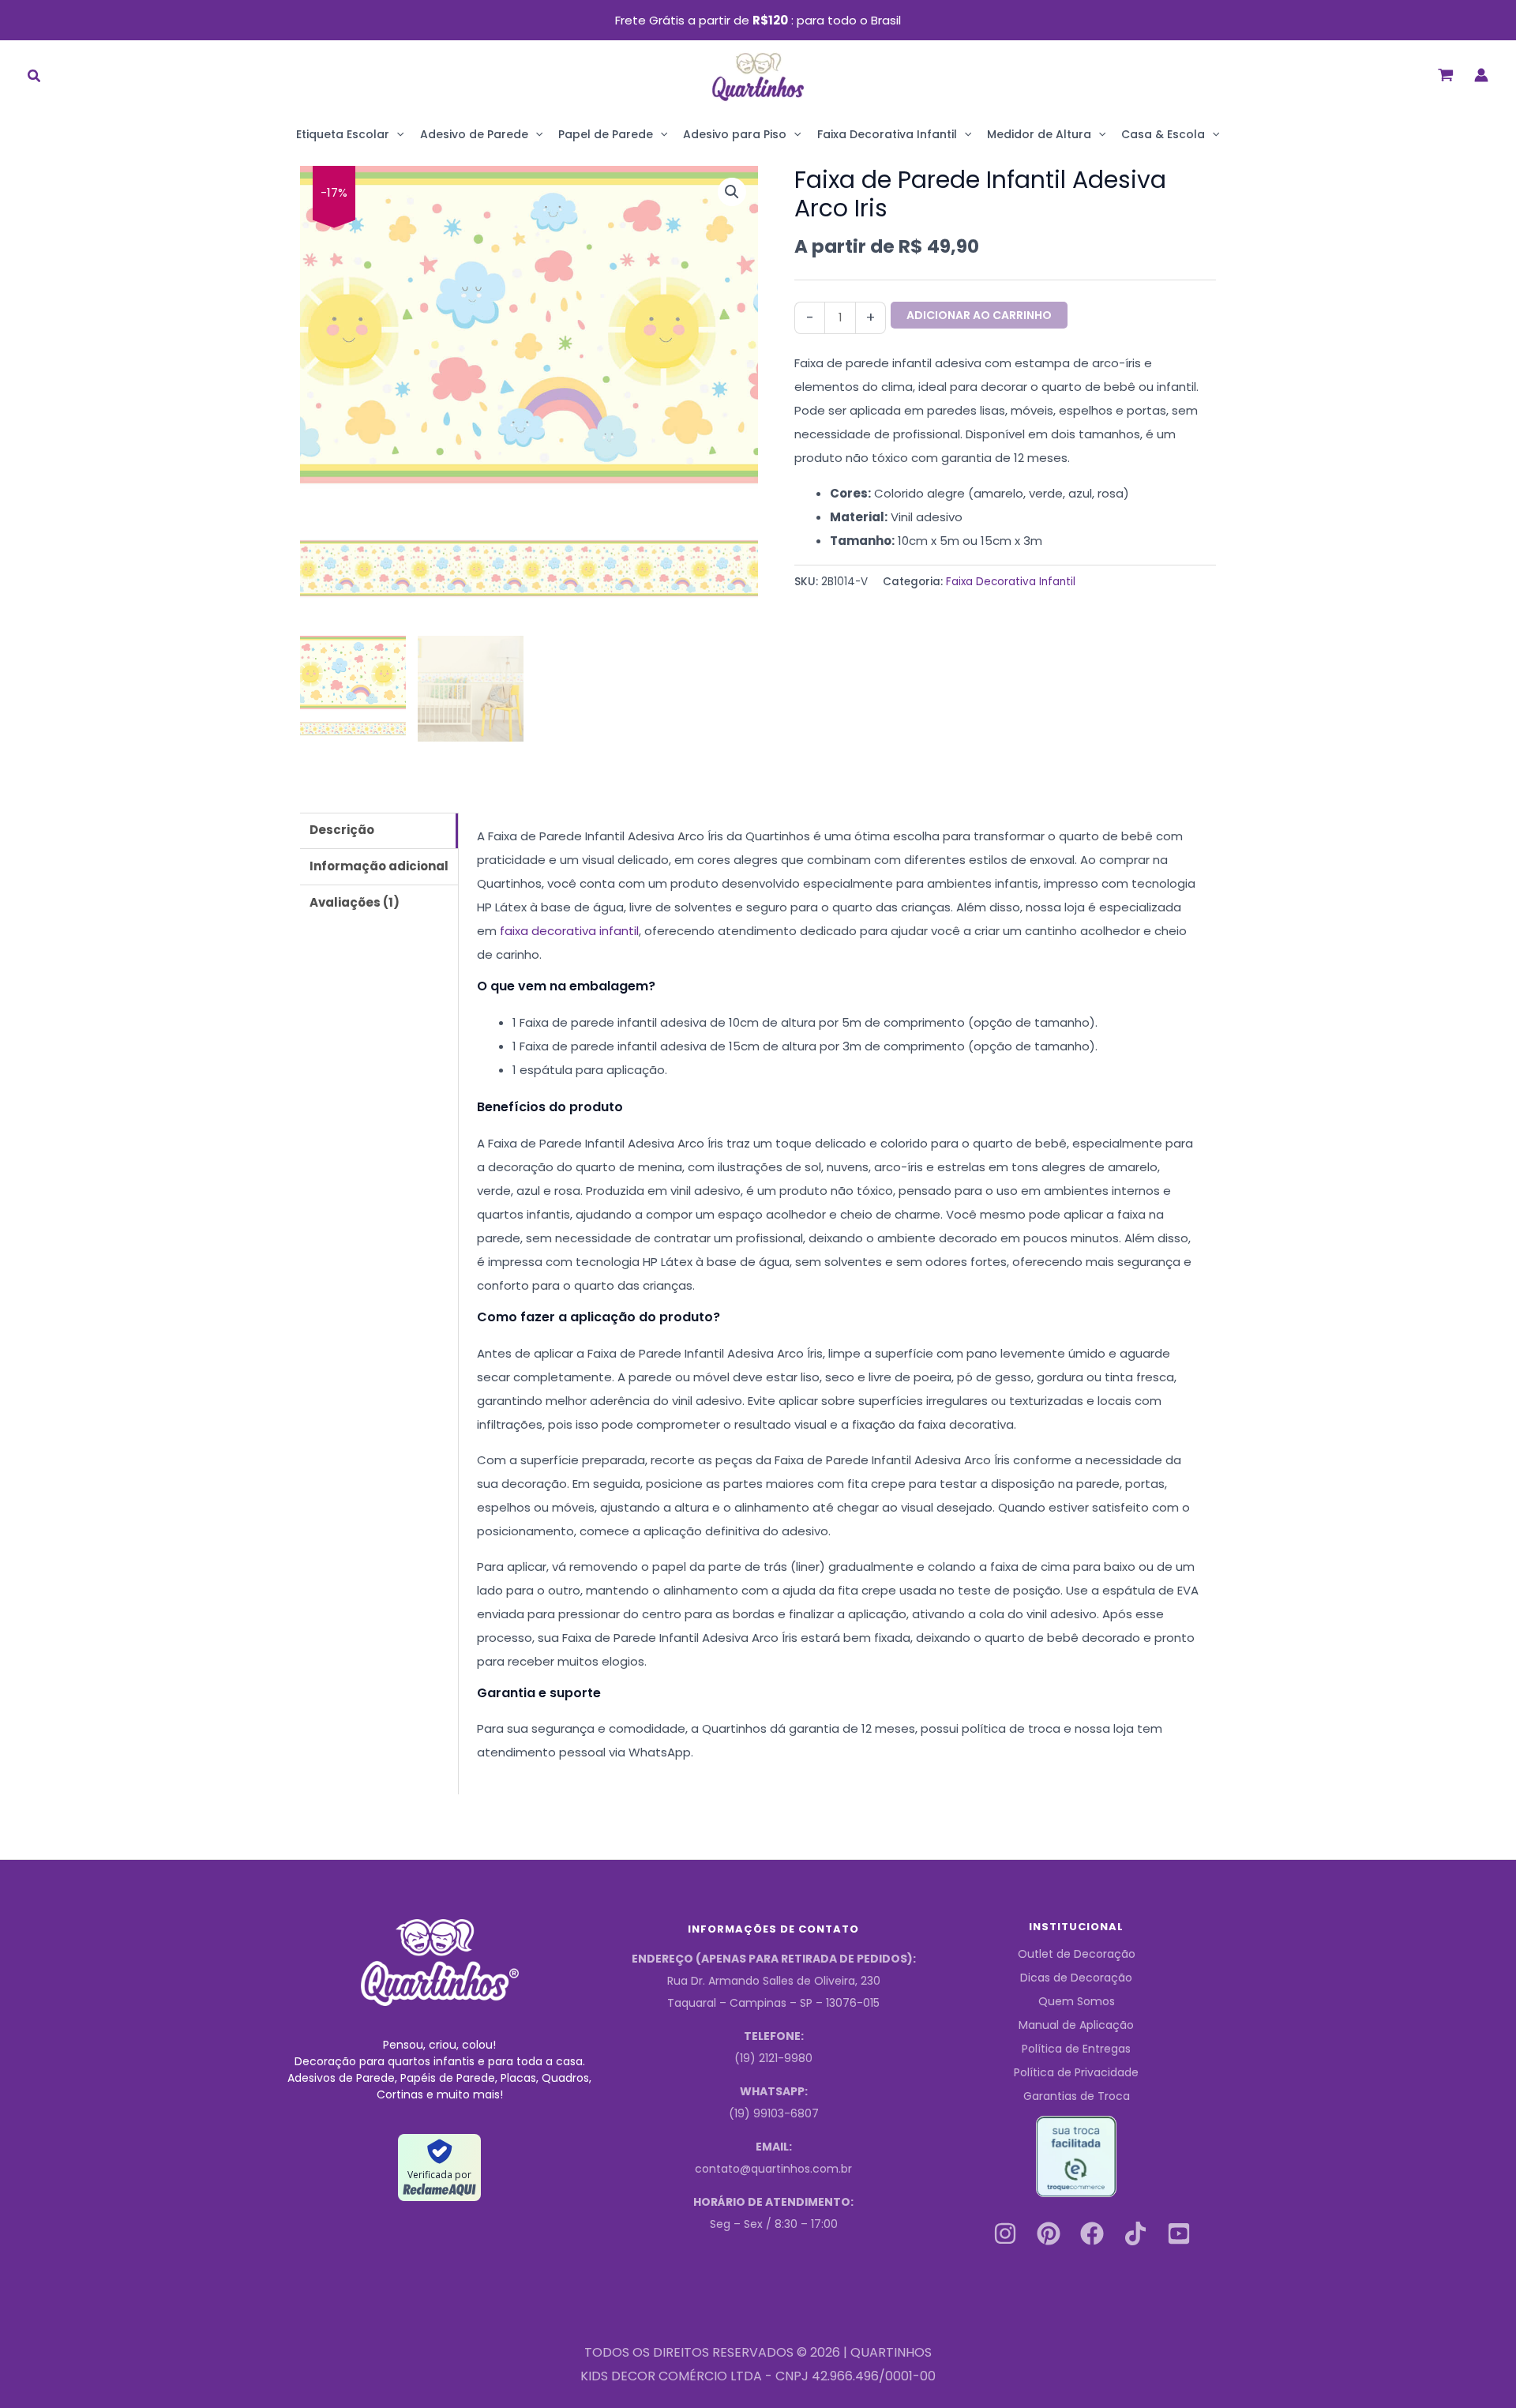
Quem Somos (1077, 2001)
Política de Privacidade (1076, 2072)
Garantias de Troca (1077, 2096)
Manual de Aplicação (1076, 2025)
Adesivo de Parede (474, 134)
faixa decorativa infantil (569, 931)
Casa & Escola (1163, 134)
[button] (35, 78)
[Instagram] (1005, 2233)
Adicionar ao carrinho (979, 315)
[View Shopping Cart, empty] (1446, 75)
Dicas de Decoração (1076, 1978)
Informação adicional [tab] (379, 866)
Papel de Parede (606, 134)
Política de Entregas (1076, 2049)
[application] (396, 134)
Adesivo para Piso (735, 134)
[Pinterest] (1049, 2233)
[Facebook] (1092, 2233)
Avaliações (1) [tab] (355, 902)
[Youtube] (1179, 2233)
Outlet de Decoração (1077, 1954)
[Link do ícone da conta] (1481, 75)
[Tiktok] (1135, 2233)
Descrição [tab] (342, 830)
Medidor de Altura (1039, 134)
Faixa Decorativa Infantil (887, 134)
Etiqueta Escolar (343, 134)
